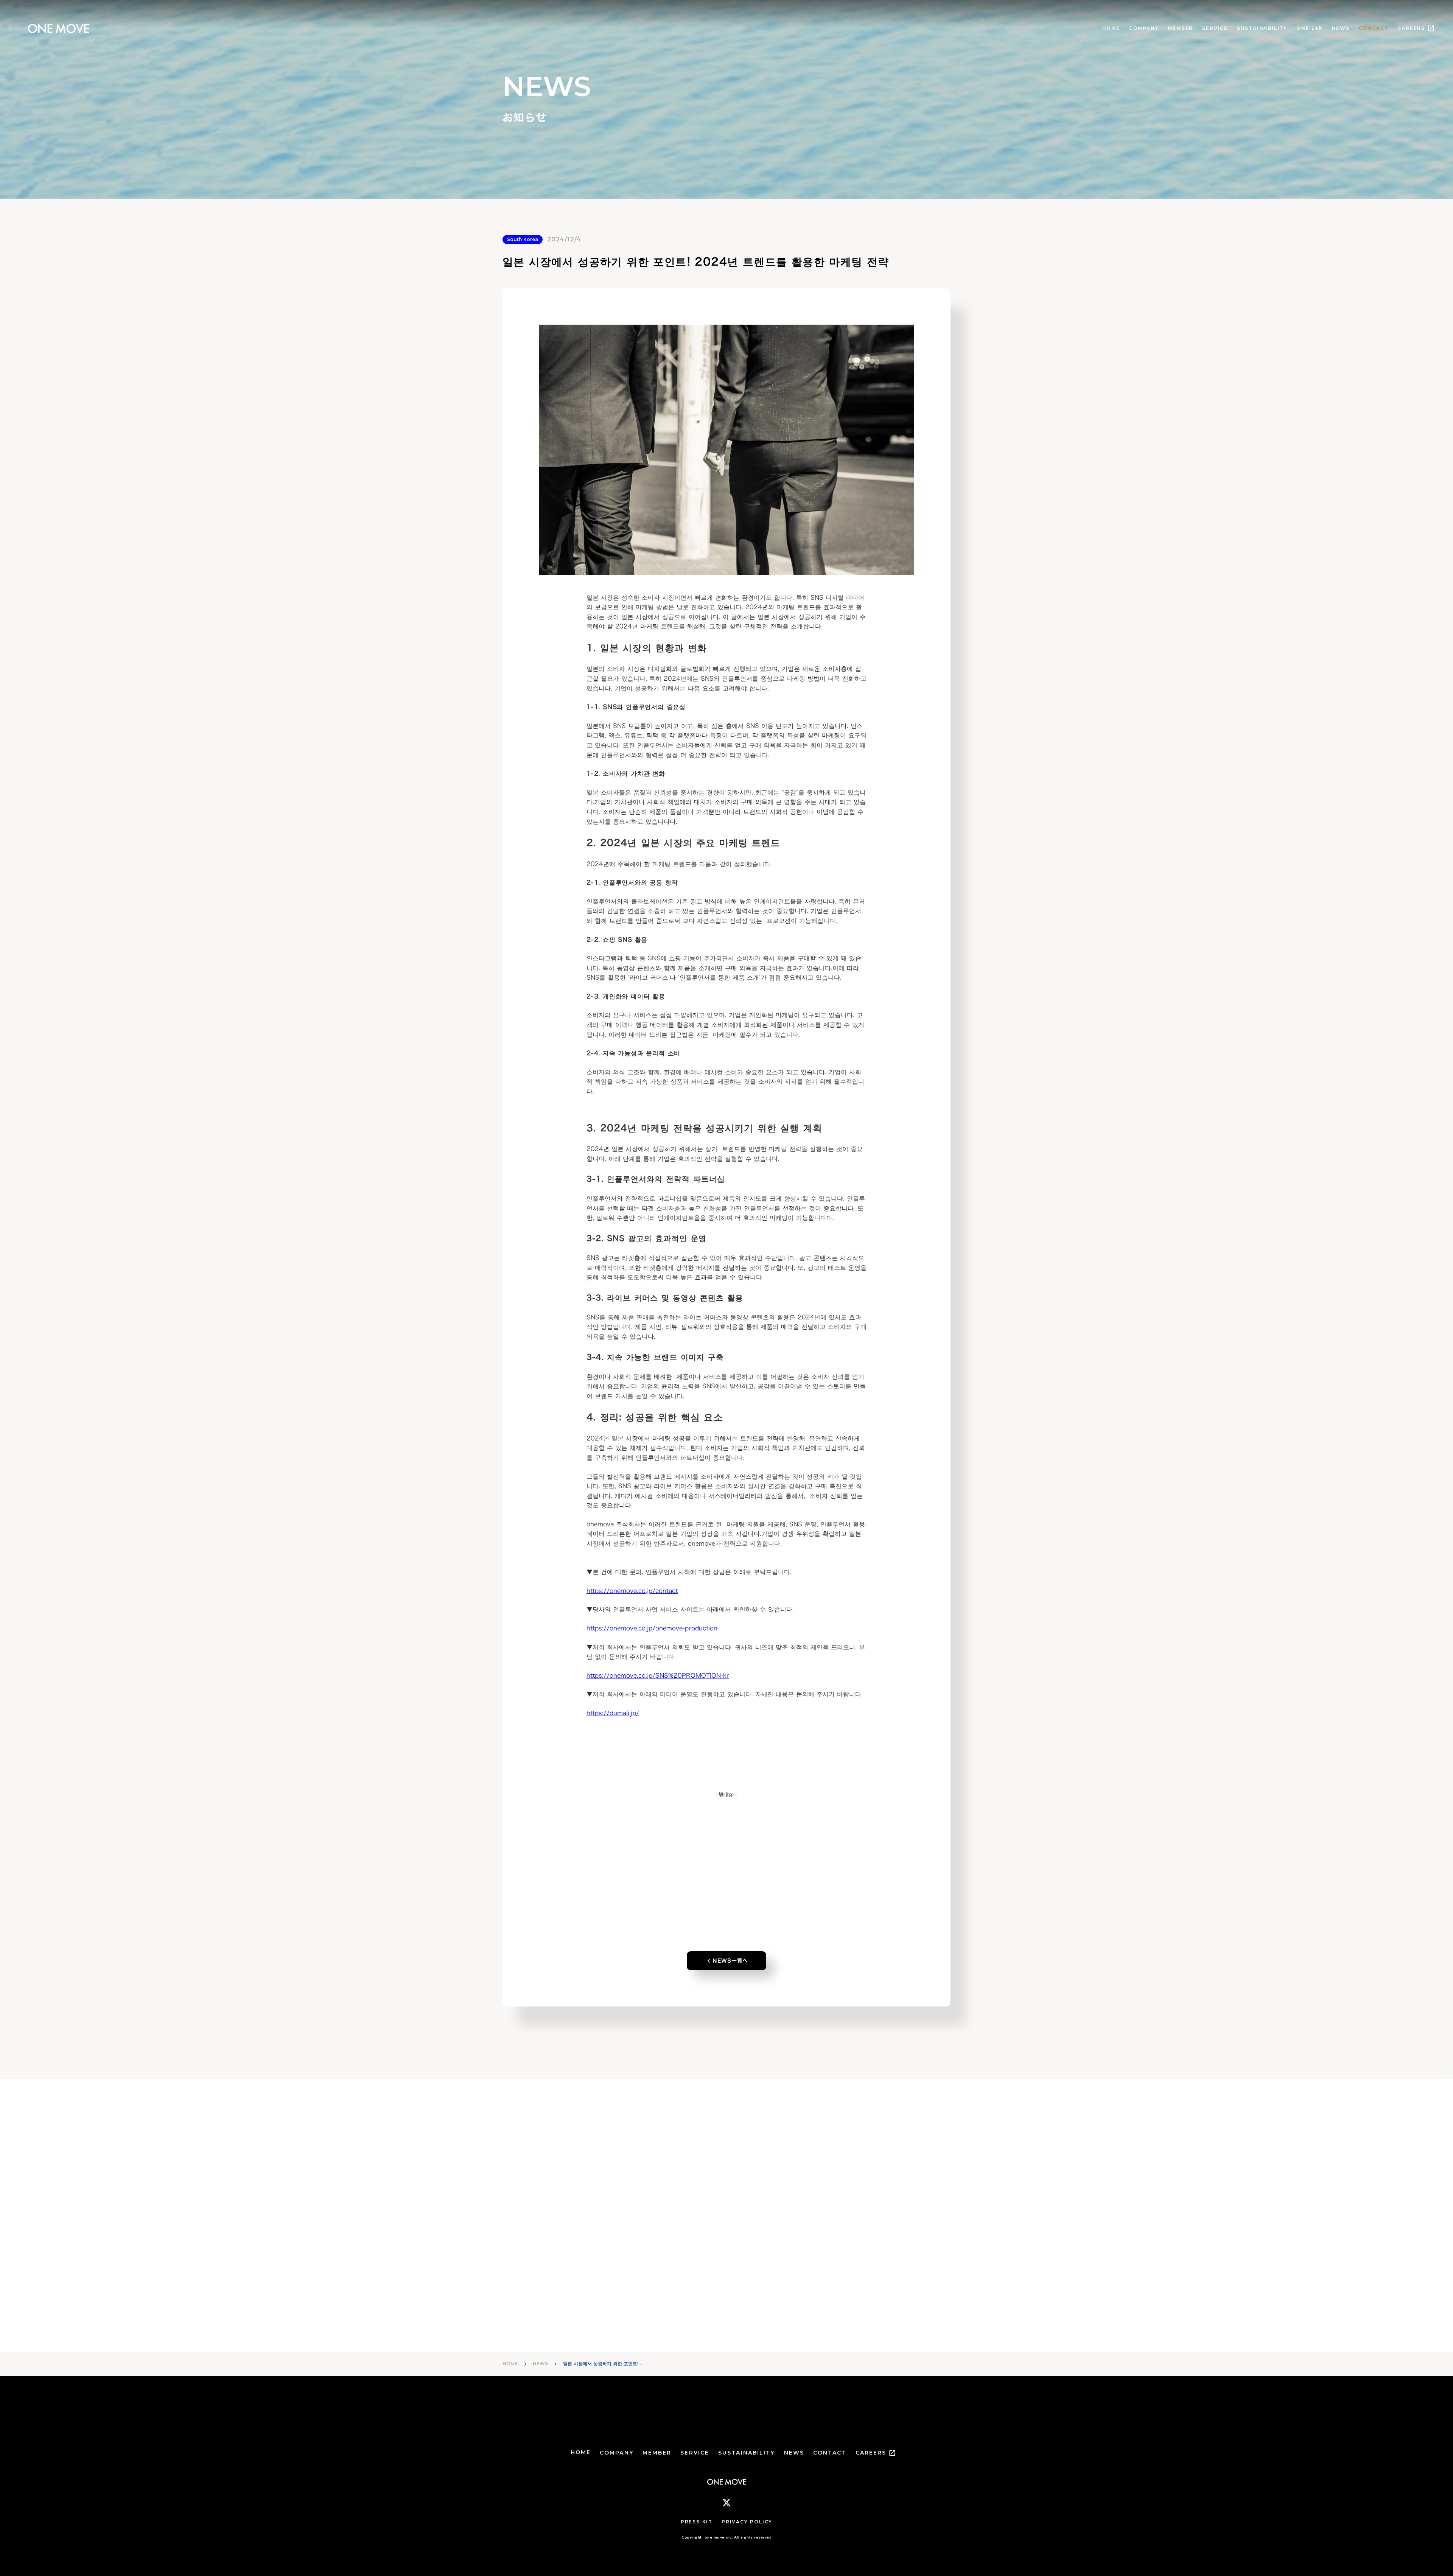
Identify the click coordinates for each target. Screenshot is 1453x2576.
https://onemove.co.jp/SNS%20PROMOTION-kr (658, 1675)
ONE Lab (1310, 28)
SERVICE (1215, 28)
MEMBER (1180, 28)
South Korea (523, 239)
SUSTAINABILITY (1262, 28)
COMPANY (1144, 28)
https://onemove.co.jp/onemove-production (652, 1628)
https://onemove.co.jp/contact (632, 1590)
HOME (1111, 28)
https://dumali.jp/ (613, 1713)
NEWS (1341, 28)
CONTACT (1374, 28)
